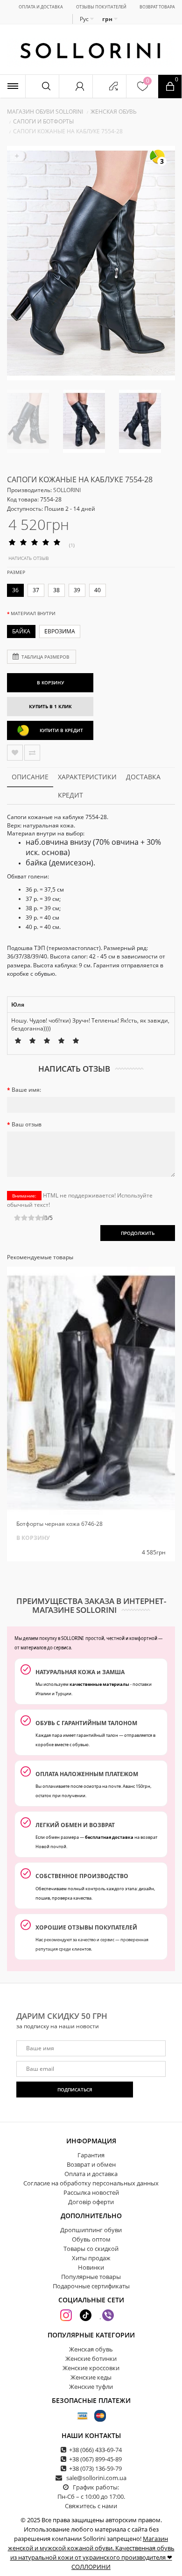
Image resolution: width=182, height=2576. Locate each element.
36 (15, 590)
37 (36, 590)
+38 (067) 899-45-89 (95, 2459)
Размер (16, 572)
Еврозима (60, 631)
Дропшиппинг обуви (91, 2230)
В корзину (50, 682)
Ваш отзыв (27, 1124)
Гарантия (91, 2155)
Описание (30, 777)
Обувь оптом (91, 2239)
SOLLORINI (67, 490)
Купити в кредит (61, 730)
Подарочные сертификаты (91, 2286)
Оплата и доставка (41, 7)
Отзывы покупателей (101, 7)
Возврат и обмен (91, 2164)
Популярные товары (91, 2277)
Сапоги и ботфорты (43, 121)
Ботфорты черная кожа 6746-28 (59, 1524)
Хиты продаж (91, 2258)
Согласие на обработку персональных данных (91, 2183)
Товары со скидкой (91, 2249)
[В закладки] (15, 753)
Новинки (91, 2267)
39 (77, 590)
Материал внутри (33, 613)
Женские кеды (91, 2377)
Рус (85, 19)
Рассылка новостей (91, 2192)
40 (98, 590)
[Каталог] (13, 86)
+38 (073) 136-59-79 (95, 2468)
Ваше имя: (26, 1090)
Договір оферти (91, 2202)
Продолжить (138, 1233)
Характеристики (87, 777)
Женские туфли (91, 2387)
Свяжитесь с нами (91, 2506)
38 (56, 590)
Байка (21, 631)
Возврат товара (157, 7)
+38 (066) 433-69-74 (95, 2450)
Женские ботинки (91, 2358)
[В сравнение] (32, 753)
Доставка (143, 777)
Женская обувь (114, 112)
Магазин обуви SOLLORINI (45, 112)
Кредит (70, 795)
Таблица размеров (45, 657)
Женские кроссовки (91, 2368)
